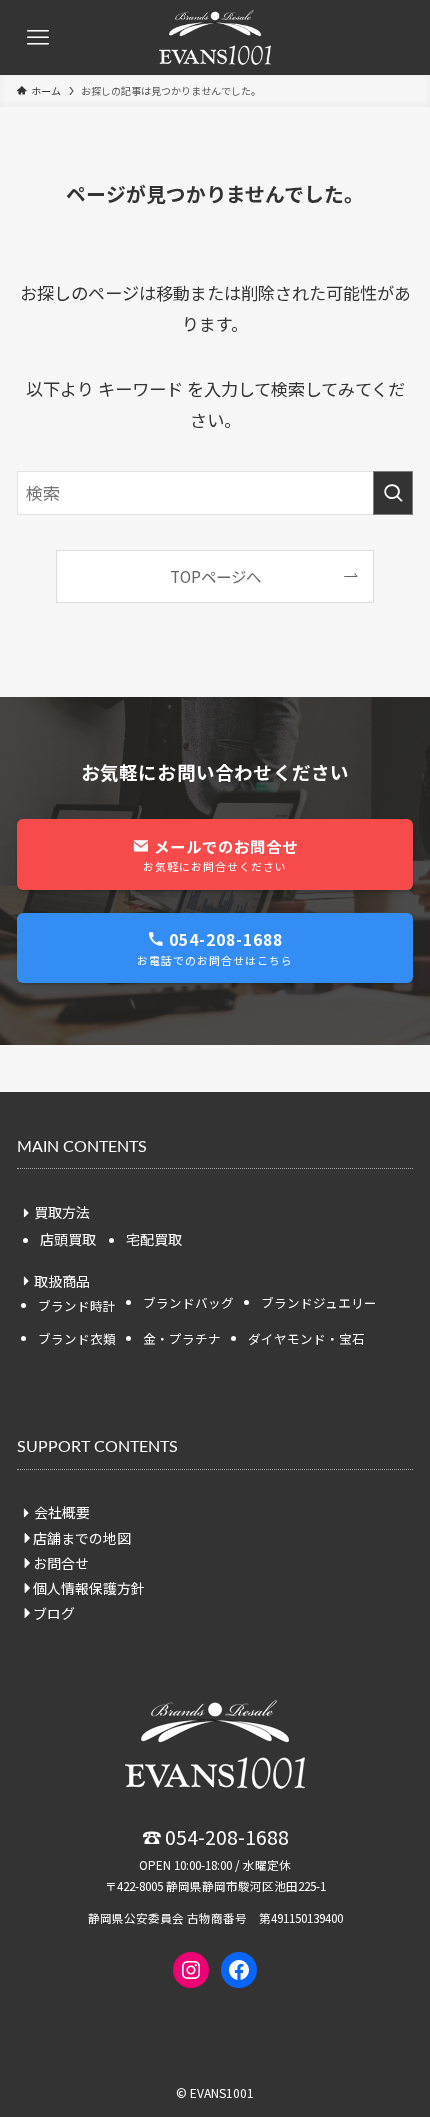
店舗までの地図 (82, 1538)
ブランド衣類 (77, 1338)
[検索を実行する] (393, 493)
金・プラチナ (182, 1338)
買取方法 (62, 1212)
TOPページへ (215, 576)
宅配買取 (154, 1239)
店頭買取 (68, 1239)
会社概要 (62, 1512)
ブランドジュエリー (319, 1302)
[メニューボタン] (37, 37)
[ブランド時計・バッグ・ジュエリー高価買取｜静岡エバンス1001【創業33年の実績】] (214, 37)
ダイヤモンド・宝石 (306, 1338)
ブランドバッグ (188, 1302)
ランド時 (77, 1305)
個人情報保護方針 (89, 1588)
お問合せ (61, 1563)
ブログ (54, 1613)
